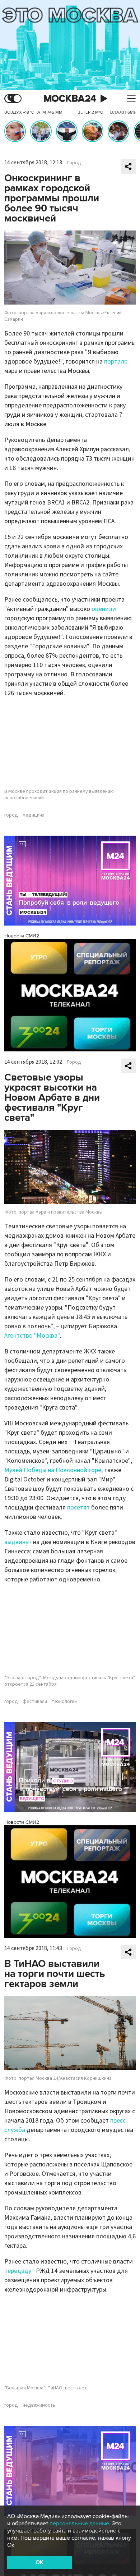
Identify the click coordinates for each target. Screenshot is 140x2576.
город (11, 815)
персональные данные (79, 2524)
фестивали (35, 1702)
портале (116, 362)
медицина (34, 815)
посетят (78, 1508)
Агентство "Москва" (32, 1336)
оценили (104, 609)
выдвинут (18, 1542)
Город (74, 163)
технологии (64, 1702)
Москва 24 (70, 99)
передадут (19, 2271)
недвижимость (39, 2405)
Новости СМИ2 (22, 936)
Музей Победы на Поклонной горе (53, 1470)
